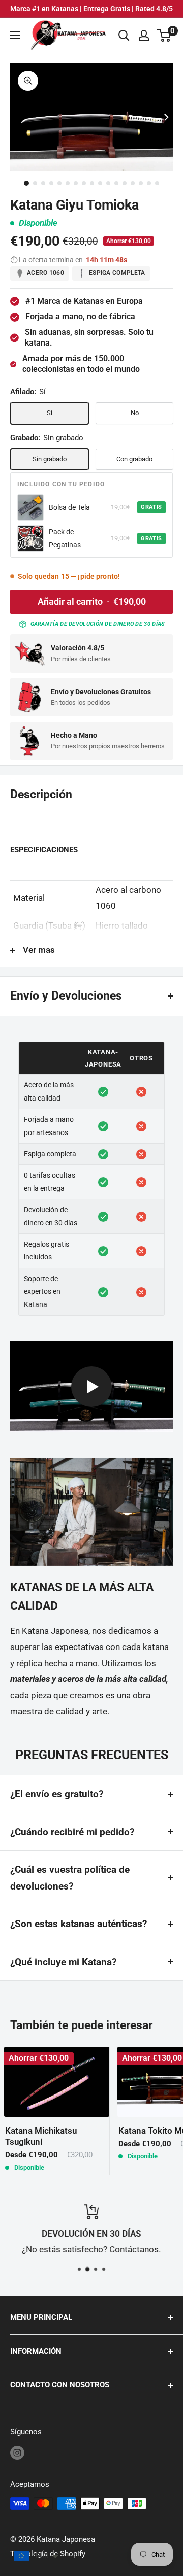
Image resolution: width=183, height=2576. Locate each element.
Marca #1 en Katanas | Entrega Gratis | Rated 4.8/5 (91, 9)
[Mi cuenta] (144, 36)
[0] (164, 36)
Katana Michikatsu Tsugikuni (41, 2136)
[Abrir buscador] (124, 36)
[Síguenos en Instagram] (17, 2452)
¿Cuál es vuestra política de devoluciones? (70, 1878)
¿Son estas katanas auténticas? (79, 1924)
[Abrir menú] (15, 35)
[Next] (166, 117)
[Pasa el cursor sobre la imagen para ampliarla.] (28, 81)
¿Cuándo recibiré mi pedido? (72, 1832)
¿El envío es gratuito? (57, 1794)
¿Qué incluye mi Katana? (63, 1962)
